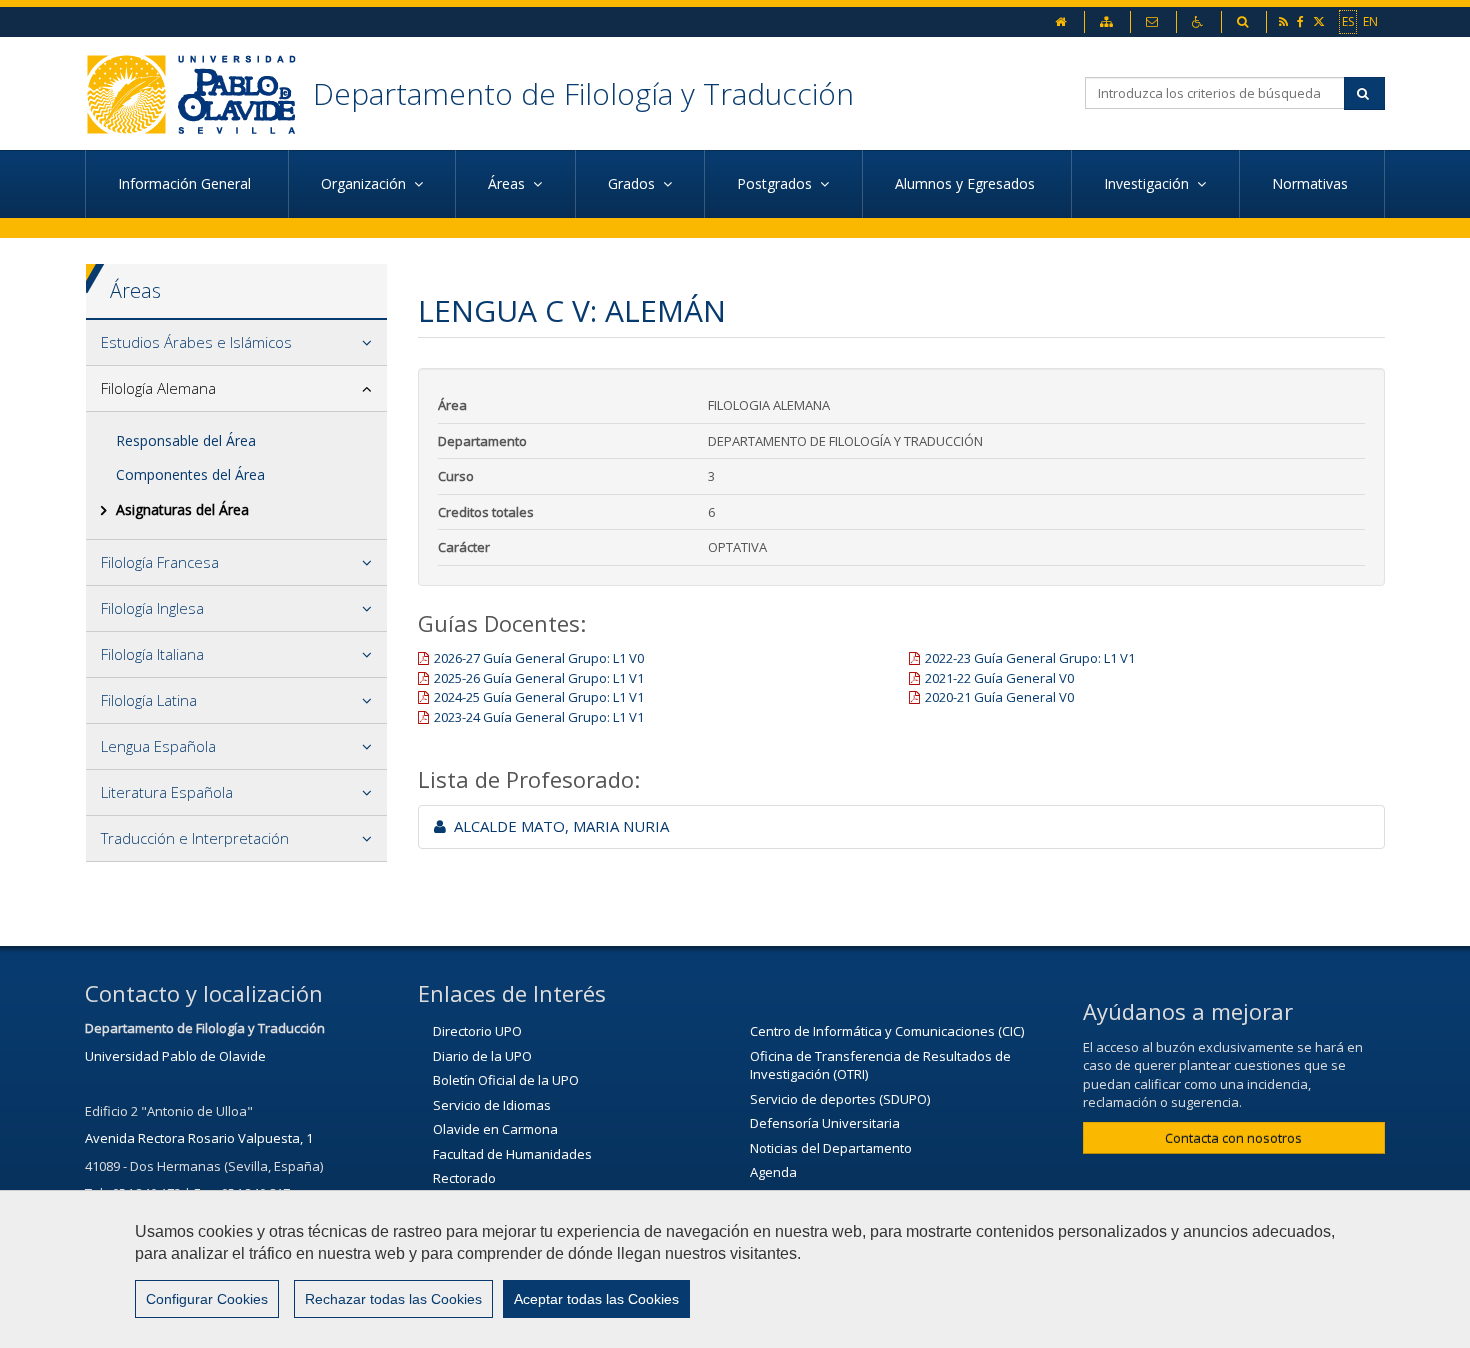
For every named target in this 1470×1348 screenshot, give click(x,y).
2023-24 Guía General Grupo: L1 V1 (539, 717)
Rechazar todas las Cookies (393, 1299)
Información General (186, 183)
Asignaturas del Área (182, 509)
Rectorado (464, 1178)
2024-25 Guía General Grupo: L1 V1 (539, 697)
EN (1370, 21)
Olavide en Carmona (495, 1129)
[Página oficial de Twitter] (1320, 21)
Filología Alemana (158, 388)
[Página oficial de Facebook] (1302, 21)
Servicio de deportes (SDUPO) (840, 1099)
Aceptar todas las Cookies (596, 1299)
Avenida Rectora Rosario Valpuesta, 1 (199, 1138)
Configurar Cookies (207, 1299)
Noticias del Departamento (831, 1148)
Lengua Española (158, 746)
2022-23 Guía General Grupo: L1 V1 (1030, 658)
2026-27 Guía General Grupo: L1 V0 (539, 658)
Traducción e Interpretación (195, 838)
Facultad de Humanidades (512, 1154)
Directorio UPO (477, 1031)
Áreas (135, 290)
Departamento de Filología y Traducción (583, 93)
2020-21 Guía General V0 (999, 697)
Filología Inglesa (152, 608)
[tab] (236, 343)
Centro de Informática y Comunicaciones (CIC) (887, 1031)
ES (1348, 21)
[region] (735, 1269)
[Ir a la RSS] (1285, 21)
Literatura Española (167, 792)
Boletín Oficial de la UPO (506, 1080)
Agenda (773, 1172)
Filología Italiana (152, 654)
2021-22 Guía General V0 (999, 678)
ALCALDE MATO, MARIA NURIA (557, 826)
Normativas (1312, 183)
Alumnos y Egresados (967, 183)
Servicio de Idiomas (492, 1105)
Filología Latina (149, 700)
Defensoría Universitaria (825, 1123)
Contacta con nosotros (1233, 1138)
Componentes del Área (190, 474)
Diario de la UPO (482, 1056)
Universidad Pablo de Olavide (175, 1056)
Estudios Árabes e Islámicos (196, 342)
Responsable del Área (186, 440)
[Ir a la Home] (199, 93)
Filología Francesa (160, 562)
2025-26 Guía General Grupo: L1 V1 (539, 678)
